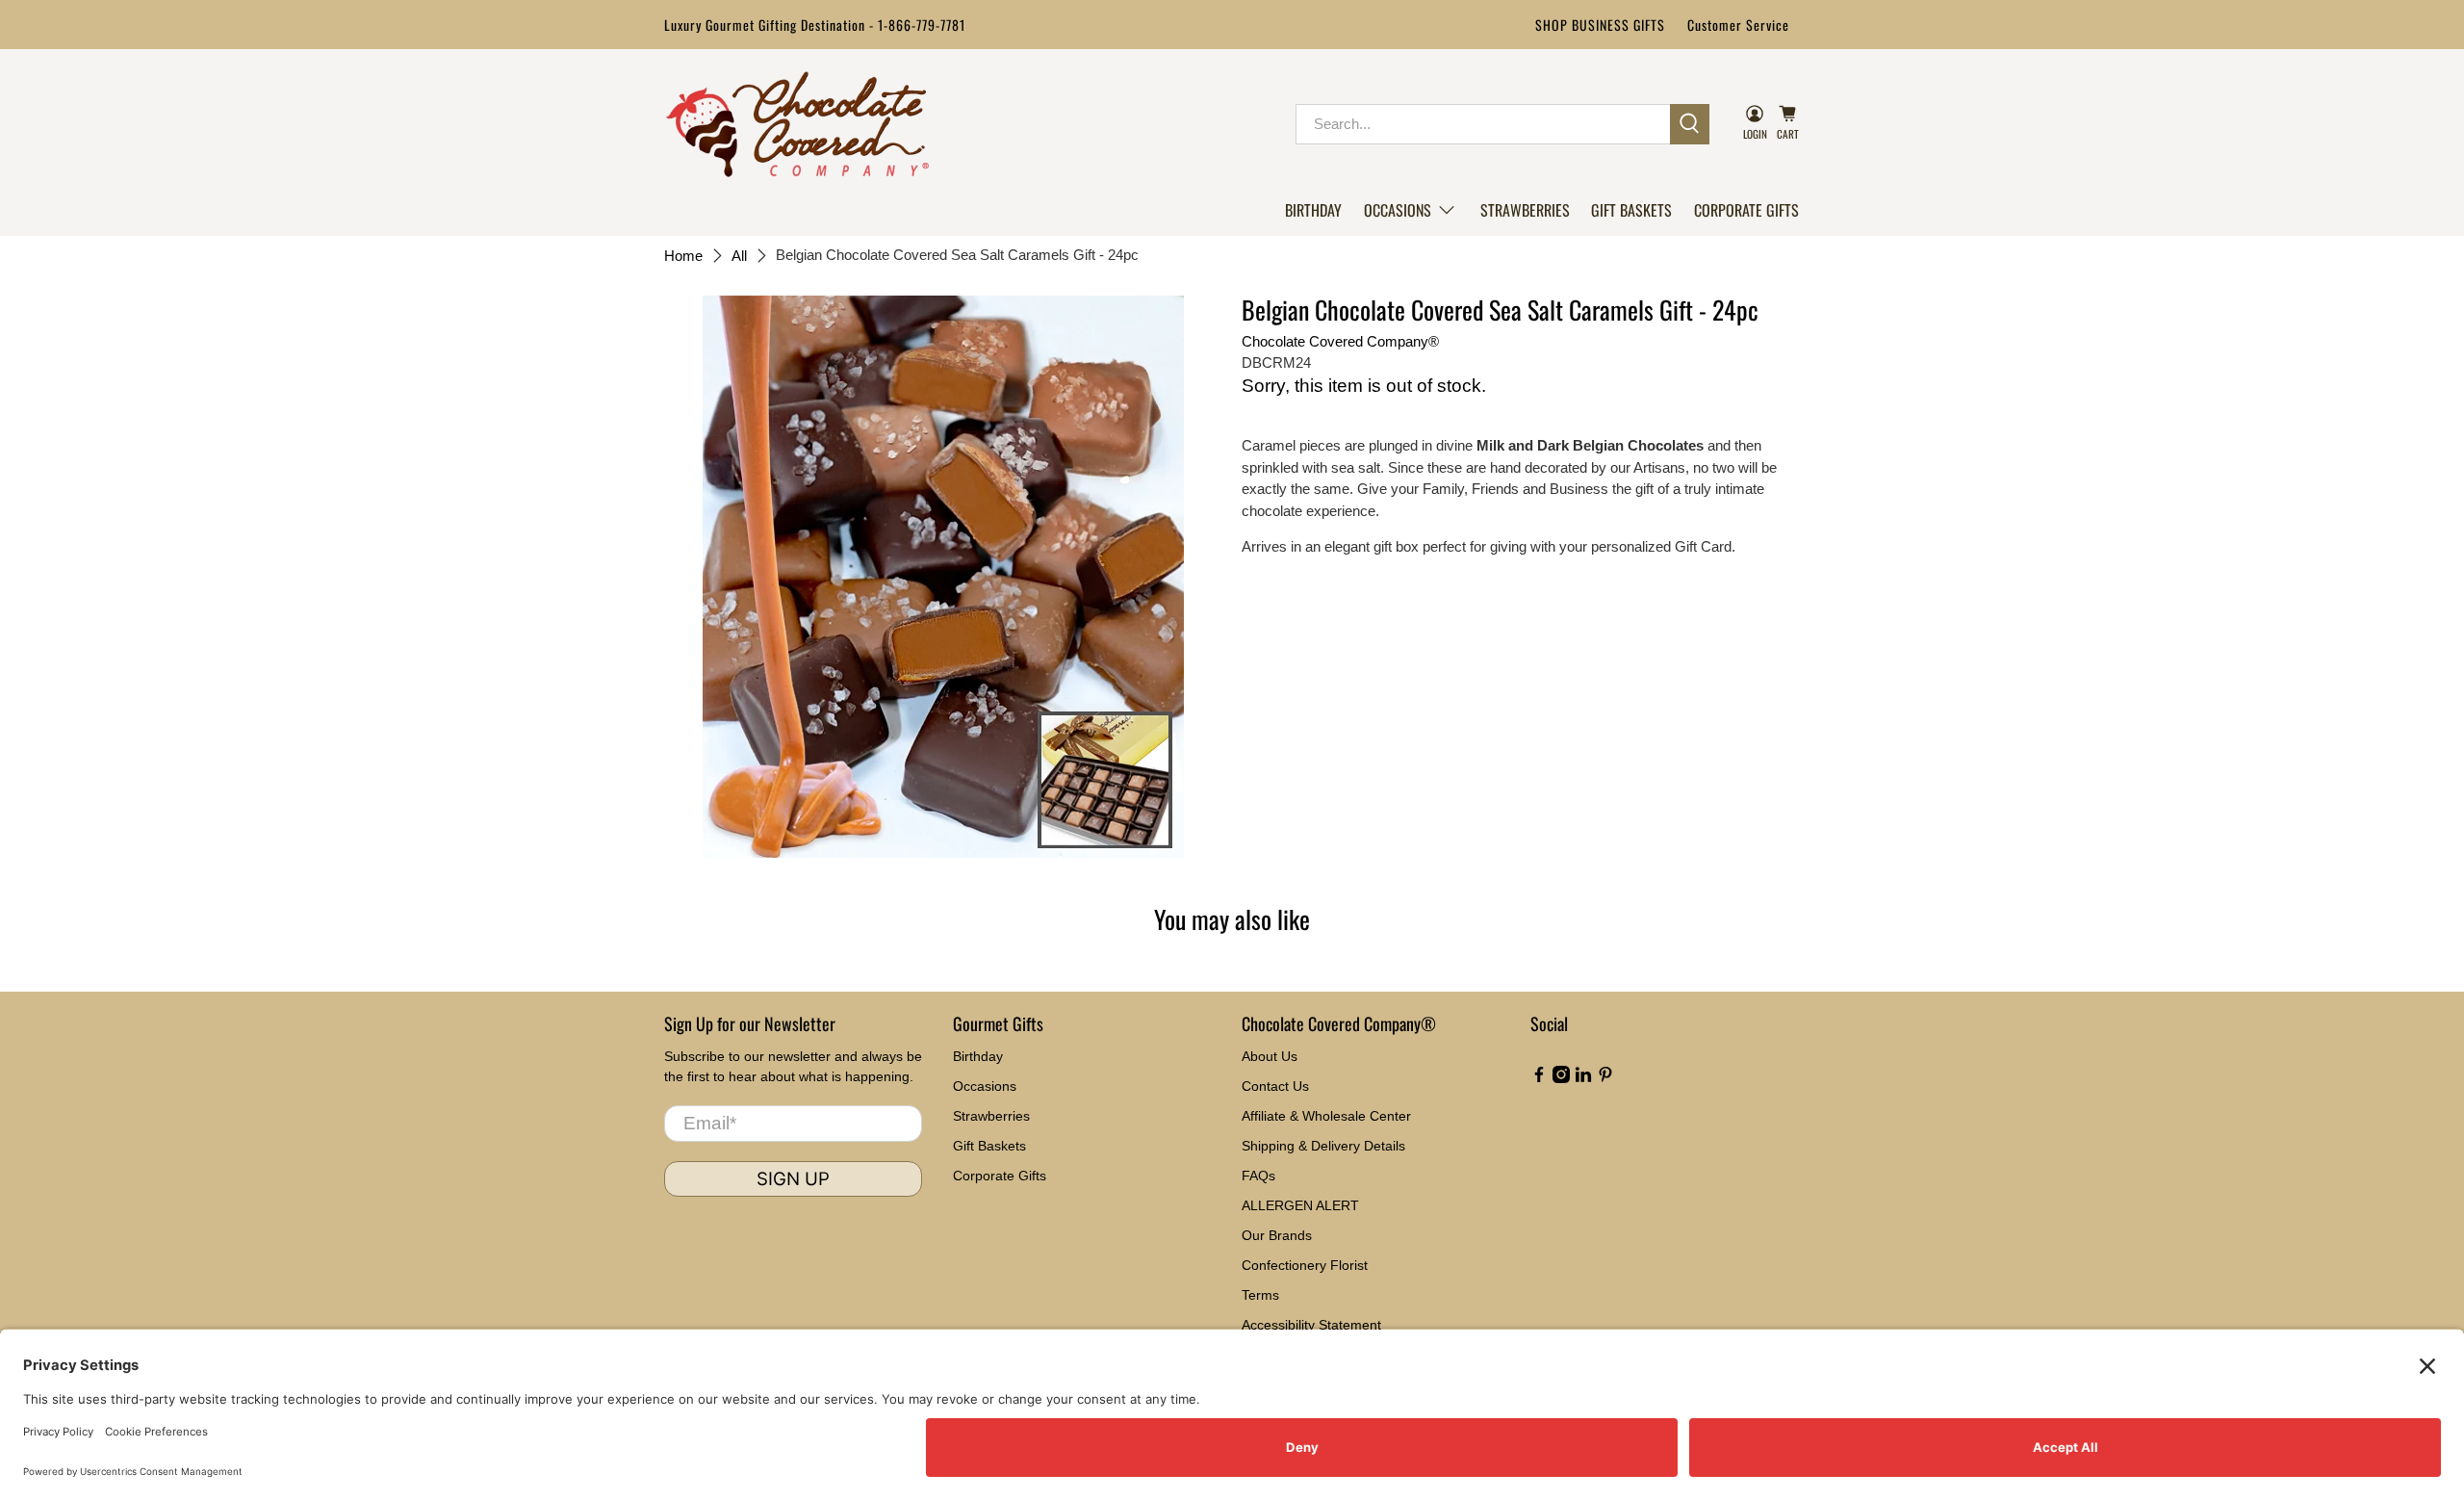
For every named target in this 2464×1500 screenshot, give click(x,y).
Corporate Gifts (1746, 210)
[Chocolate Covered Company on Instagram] (1561, 1078)
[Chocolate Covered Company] (797, 124)
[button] (1411, 210)
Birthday (1313, 210)
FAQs (1258, 1176)
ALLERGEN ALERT (1300, 1205)
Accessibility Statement (1311, 1325)
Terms (1260, 1295)
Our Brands (1277, 1235)
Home (683, 256)
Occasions (1398, 210)
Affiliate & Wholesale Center (1326, 1116)
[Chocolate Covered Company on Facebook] (1539, 1078)
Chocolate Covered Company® (1340, 341)
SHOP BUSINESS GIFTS (1600, 25)
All (739, 256)
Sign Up (793, 1179)
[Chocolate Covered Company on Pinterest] (1605, 1078)
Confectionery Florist (1305, 1265)
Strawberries (1525, 210)
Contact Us (1275, 1086)
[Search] (1690, 124)
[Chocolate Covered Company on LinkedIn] (1583, 1078)
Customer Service (1738, 25)
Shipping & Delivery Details (1323, 1146)
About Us (1270, 1056)
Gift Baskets (1631, 210)
